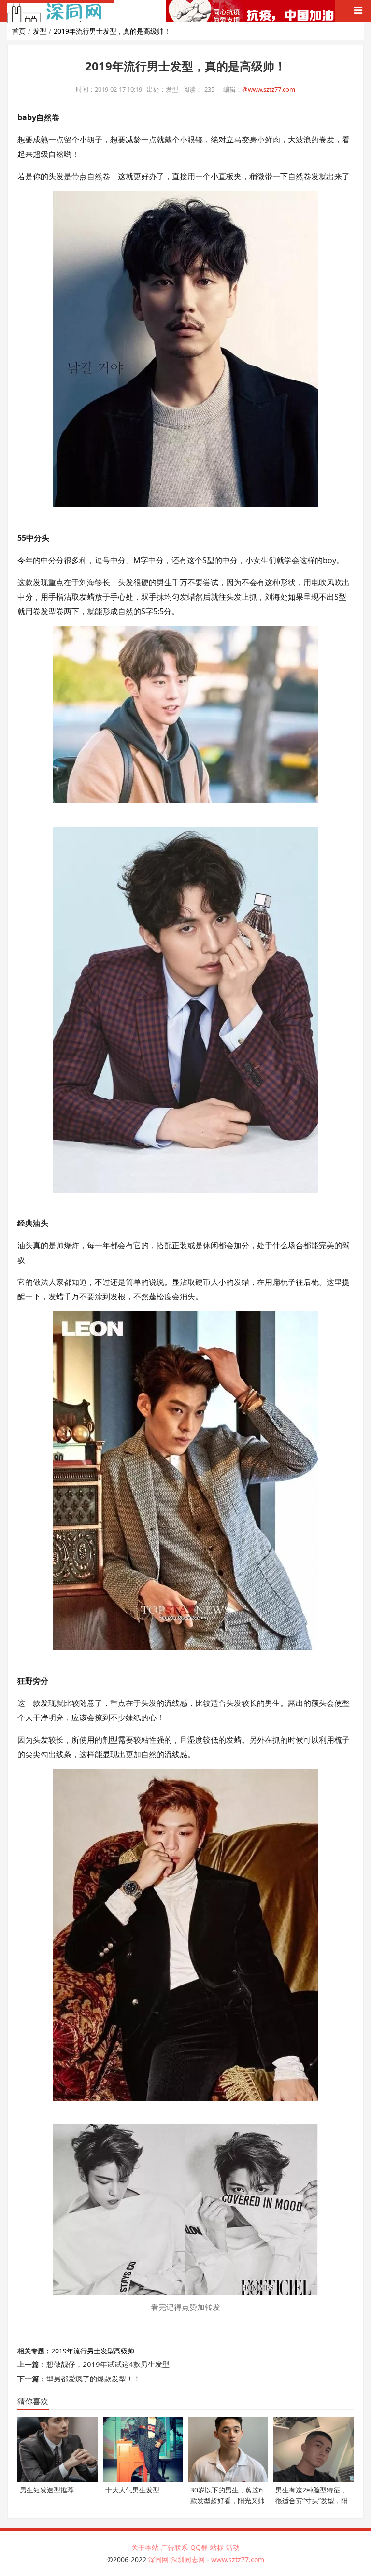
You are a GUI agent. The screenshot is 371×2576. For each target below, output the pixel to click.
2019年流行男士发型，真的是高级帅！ (112, 31)
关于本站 (145, 2547)
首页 (19, 31)
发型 (40, 31)
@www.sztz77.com (269, 89)
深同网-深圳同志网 (178, 2559)
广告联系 (174, 2547)
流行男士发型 (94, 2351)
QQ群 (199, 2547)
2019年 (62, 2351)
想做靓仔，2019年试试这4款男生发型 (108, 2364)
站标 (217, 2547)
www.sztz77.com (238, 2559)
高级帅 (124, 2351)
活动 (233, 2547)
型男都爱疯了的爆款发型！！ (93, 2379)
